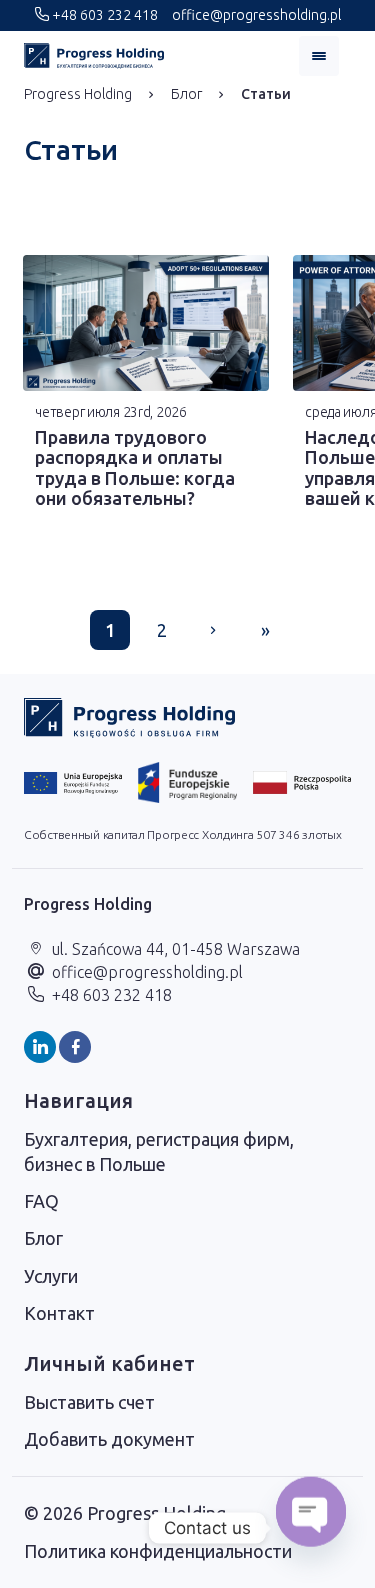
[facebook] (75, 1047)
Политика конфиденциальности (158, 1551)
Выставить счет (89, 1402)
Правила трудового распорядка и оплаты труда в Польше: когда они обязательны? (135, 468)
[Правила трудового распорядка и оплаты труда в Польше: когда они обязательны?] (146, 323)
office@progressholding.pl (255, 15)
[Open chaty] (311, 1528)
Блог (186, 94)
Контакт (59, 1313)
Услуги (51, 1276)
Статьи (266, 94)
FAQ (41, 1201)
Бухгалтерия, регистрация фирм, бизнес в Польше (159, 1151)
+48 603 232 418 (103, 15)
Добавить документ (109, 1439)
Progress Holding (78, 94)
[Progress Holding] (94, 56)
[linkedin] (40, 1047)
